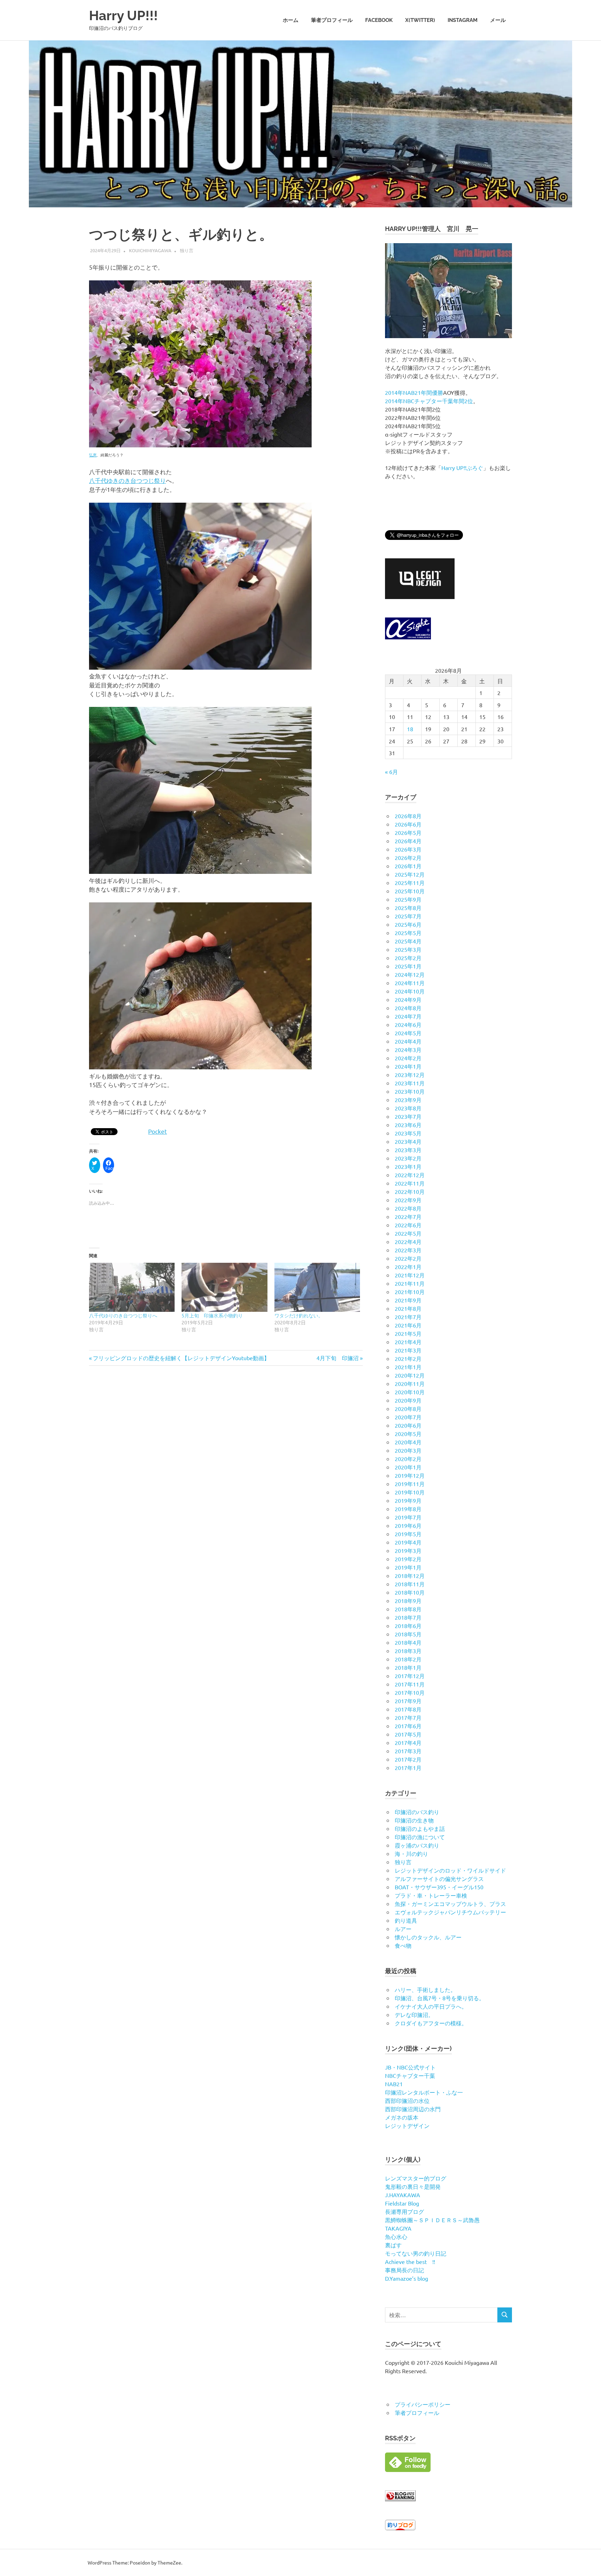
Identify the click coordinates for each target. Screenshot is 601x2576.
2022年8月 (408, 1208)
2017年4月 (408, 1742)
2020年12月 (410, 1375)
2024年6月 (408, 1024)
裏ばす (393, 2245)
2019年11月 (410, 1484)
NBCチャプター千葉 (410, 2075)
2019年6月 (408, 1525)
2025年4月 (408, 941)
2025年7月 (408, 916)
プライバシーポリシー (423, 2404)
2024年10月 (410, 991)
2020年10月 (410, 1392)
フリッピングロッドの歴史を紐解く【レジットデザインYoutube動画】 (181, 1358)
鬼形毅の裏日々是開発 (413, 2186)
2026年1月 (408, 866)
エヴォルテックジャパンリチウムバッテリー (450, 1912)
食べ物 (403, 1945)
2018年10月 (410, 1592)
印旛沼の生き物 (414, 1820)
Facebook (379, 20)
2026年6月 (408, 824)
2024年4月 (408, 1041)
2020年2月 (408, 1459)
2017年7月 (408, 1717)
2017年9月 (408, 1701)
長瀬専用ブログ (404, 2211)
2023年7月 (408, 1116)
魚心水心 (396, 2236)
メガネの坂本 (402, 2117)
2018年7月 (408, 1617)
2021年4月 (408, 1342)
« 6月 (391, 772)
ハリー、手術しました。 (425, 1989)
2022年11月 (410, 1183)
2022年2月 (408, 1258)
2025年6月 (408, 924)
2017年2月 (408, 1759)
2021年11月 (410, 1283)
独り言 (187, 250)
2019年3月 (408, 1550)
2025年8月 (408, 908)
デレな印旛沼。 (414, 2015)
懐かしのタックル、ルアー (428, 1937)
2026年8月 (408, 816)
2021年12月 (410, 1275)
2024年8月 (408, 1008)
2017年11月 (410, 1684)
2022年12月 (410, 1175)
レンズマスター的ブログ (416, 2178)
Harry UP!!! (123, 15)
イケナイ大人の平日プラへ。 (431, 2006)
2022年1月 (408, 1267)
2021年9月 (408, 1300)
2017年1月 (408, 1768)
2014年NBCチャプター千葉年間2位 (429, 401)
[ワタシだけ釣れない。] (317, 1287)
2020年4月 (408, 1442)
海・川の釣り (411, 1853)
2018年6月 (408, 1626)
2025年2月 (408, 958)
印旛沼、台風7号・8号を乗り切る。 (440, 1998)
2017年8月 (408, 1709)
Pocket (158, 1131)
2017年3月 (408, 1751)
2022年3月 (408, 1250)
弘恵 (93, 455)
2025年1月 (408, 966)
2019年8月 (408, 1509)
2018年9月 (408, 1601)
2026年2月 (408, 858)
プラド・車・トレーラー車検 (431, 1895)
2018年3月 (408, 1651)
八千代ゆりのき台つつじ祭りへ (123, 1315)
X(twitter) (420, 20)
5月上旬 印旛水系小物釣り (212, 1315)
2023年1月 (408, 1166)
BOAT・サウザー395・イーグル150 (439, 1887)
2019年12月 (410, 1475)
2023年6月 (408, 1125)
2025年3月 (408, 949)
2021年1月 (408, 1367)
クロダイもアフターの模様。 (431, 2023)
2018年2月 (408, 1659)
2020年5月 (408, 1434)
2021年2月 (408, 1358)
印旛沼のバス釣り (417, 1812)
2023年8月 (408, 1108)
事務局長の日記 (404, 2270)
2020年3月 (408, 1450)
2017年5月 (408, 1734)
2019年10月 (410, 1492)
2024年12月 (410, 974)
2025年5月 (408, 933)
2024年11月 (410, 983)
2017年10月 (410, 1692)
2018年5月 (408, 1634)
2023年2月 (408, 1158)
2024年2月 (408, 1058)
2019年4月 (408, 1542)
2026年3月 (408, 849)
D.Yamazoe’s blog (407, 2278)
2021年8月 (408, 1308)
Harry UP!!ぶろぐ (462, 468)
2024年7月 (408, 1016)
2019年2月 (408, 1559)
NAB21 (394, 2084)
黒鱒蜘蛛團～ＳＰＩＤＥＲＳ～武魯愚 (432, 2220)
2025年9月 (408, 899)
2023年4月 (408, 1141)
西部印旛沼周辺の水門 (413, 2109)
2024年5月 (408, 1033)
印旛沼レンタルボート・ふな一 (424, 2092)
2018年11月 (410, 1584)
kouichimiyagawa (150, 250)
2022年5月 (408, 1233)
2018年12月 (410, 1576)
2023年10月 (410, 1091)
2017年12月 (410, 1676)
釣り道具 (406, 1920)
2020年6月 (408, 1425)
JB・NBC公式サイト (410, 2067)
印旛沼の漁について (420, 1837)
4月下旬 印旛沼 (338, 1358)
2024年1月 (408, 1066)
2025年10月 (410, 891)
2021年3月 (408, 1350)
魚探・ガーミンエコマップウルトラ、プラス (450, 1904)
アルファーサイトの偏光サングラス (439, 1879)
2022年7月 (408, 1217)
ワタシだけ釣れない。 (299, 1315)
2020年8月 (408, 1409)
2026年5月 (408, 832)
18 (410, 729)
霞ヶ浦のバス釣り (417, 1845)
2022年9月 (408, 1200)
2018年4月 (408, 1642)
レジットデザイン (407, 2126)
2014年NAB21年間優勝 (414, 392)
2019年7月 (408, 1517)
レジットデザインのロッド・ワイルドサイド (450, 1870)
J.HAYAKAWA (403, 2195)
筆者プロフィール (332, 20)
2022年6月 (408, 1225)
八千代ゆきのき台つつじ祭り (127, 480)
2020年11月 (410, 1383)
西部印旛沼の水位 (407, 2100)
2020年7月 (408, 1417)
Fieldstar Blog (402, 2203)
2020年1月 (408, 1467)
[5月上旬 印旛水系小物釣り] (224, 1287)
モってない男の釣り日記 (416, 2253)
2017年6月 (408, 1726)
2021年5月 (408, 1333)
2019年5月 (408, 1534)
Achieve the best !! (410, 2262)
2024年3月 (408, 1050)
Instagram (463, 20)
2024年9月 (408, 999)
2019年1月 (408, 1567)
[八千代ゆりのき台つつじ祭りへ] (132, 1287)
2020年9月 (408, 1400)
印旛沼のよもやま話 (420, 1828)
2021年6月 (408, 1325)
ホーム (291, 20)
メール (498, 20)
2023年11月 (410, 1083)
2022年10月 (410, 1191)
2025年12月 (410, 874)
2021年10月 (410, 1292)
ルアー (403, 1929)
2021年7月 (408, 1317)
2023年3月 (408, 1150)
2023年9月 (408, 1100)
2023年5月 (408, 1133)
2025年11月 (410, 883)
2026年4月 (408, 841)
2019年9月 (408, 1500)
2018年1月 (408, 1667)
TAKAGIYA (398, 2228)
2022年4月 (408, 1242)
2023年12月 (410, 1075)
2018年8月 (408, 1609)
